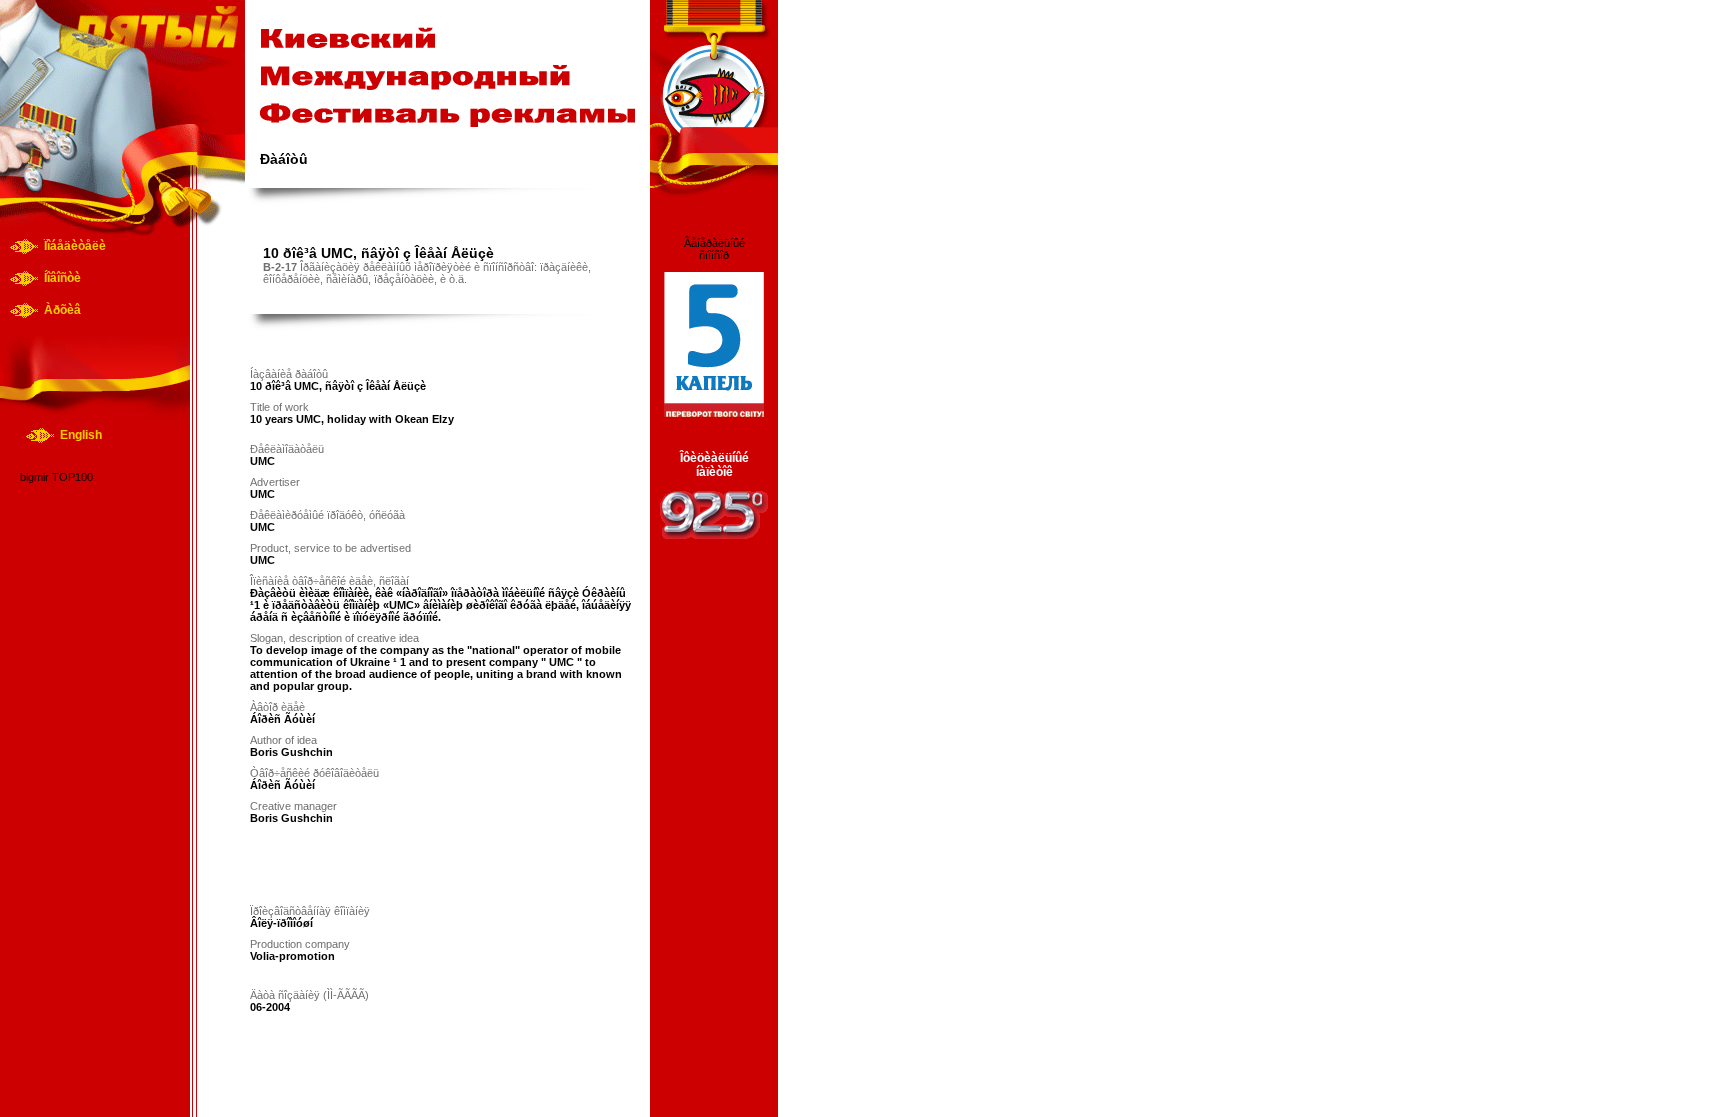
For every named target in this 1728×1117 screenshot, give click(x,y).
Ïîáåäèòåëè (75, 246)
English (81, 435)
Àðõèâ (62, 310)
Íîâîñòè (62, 278)
